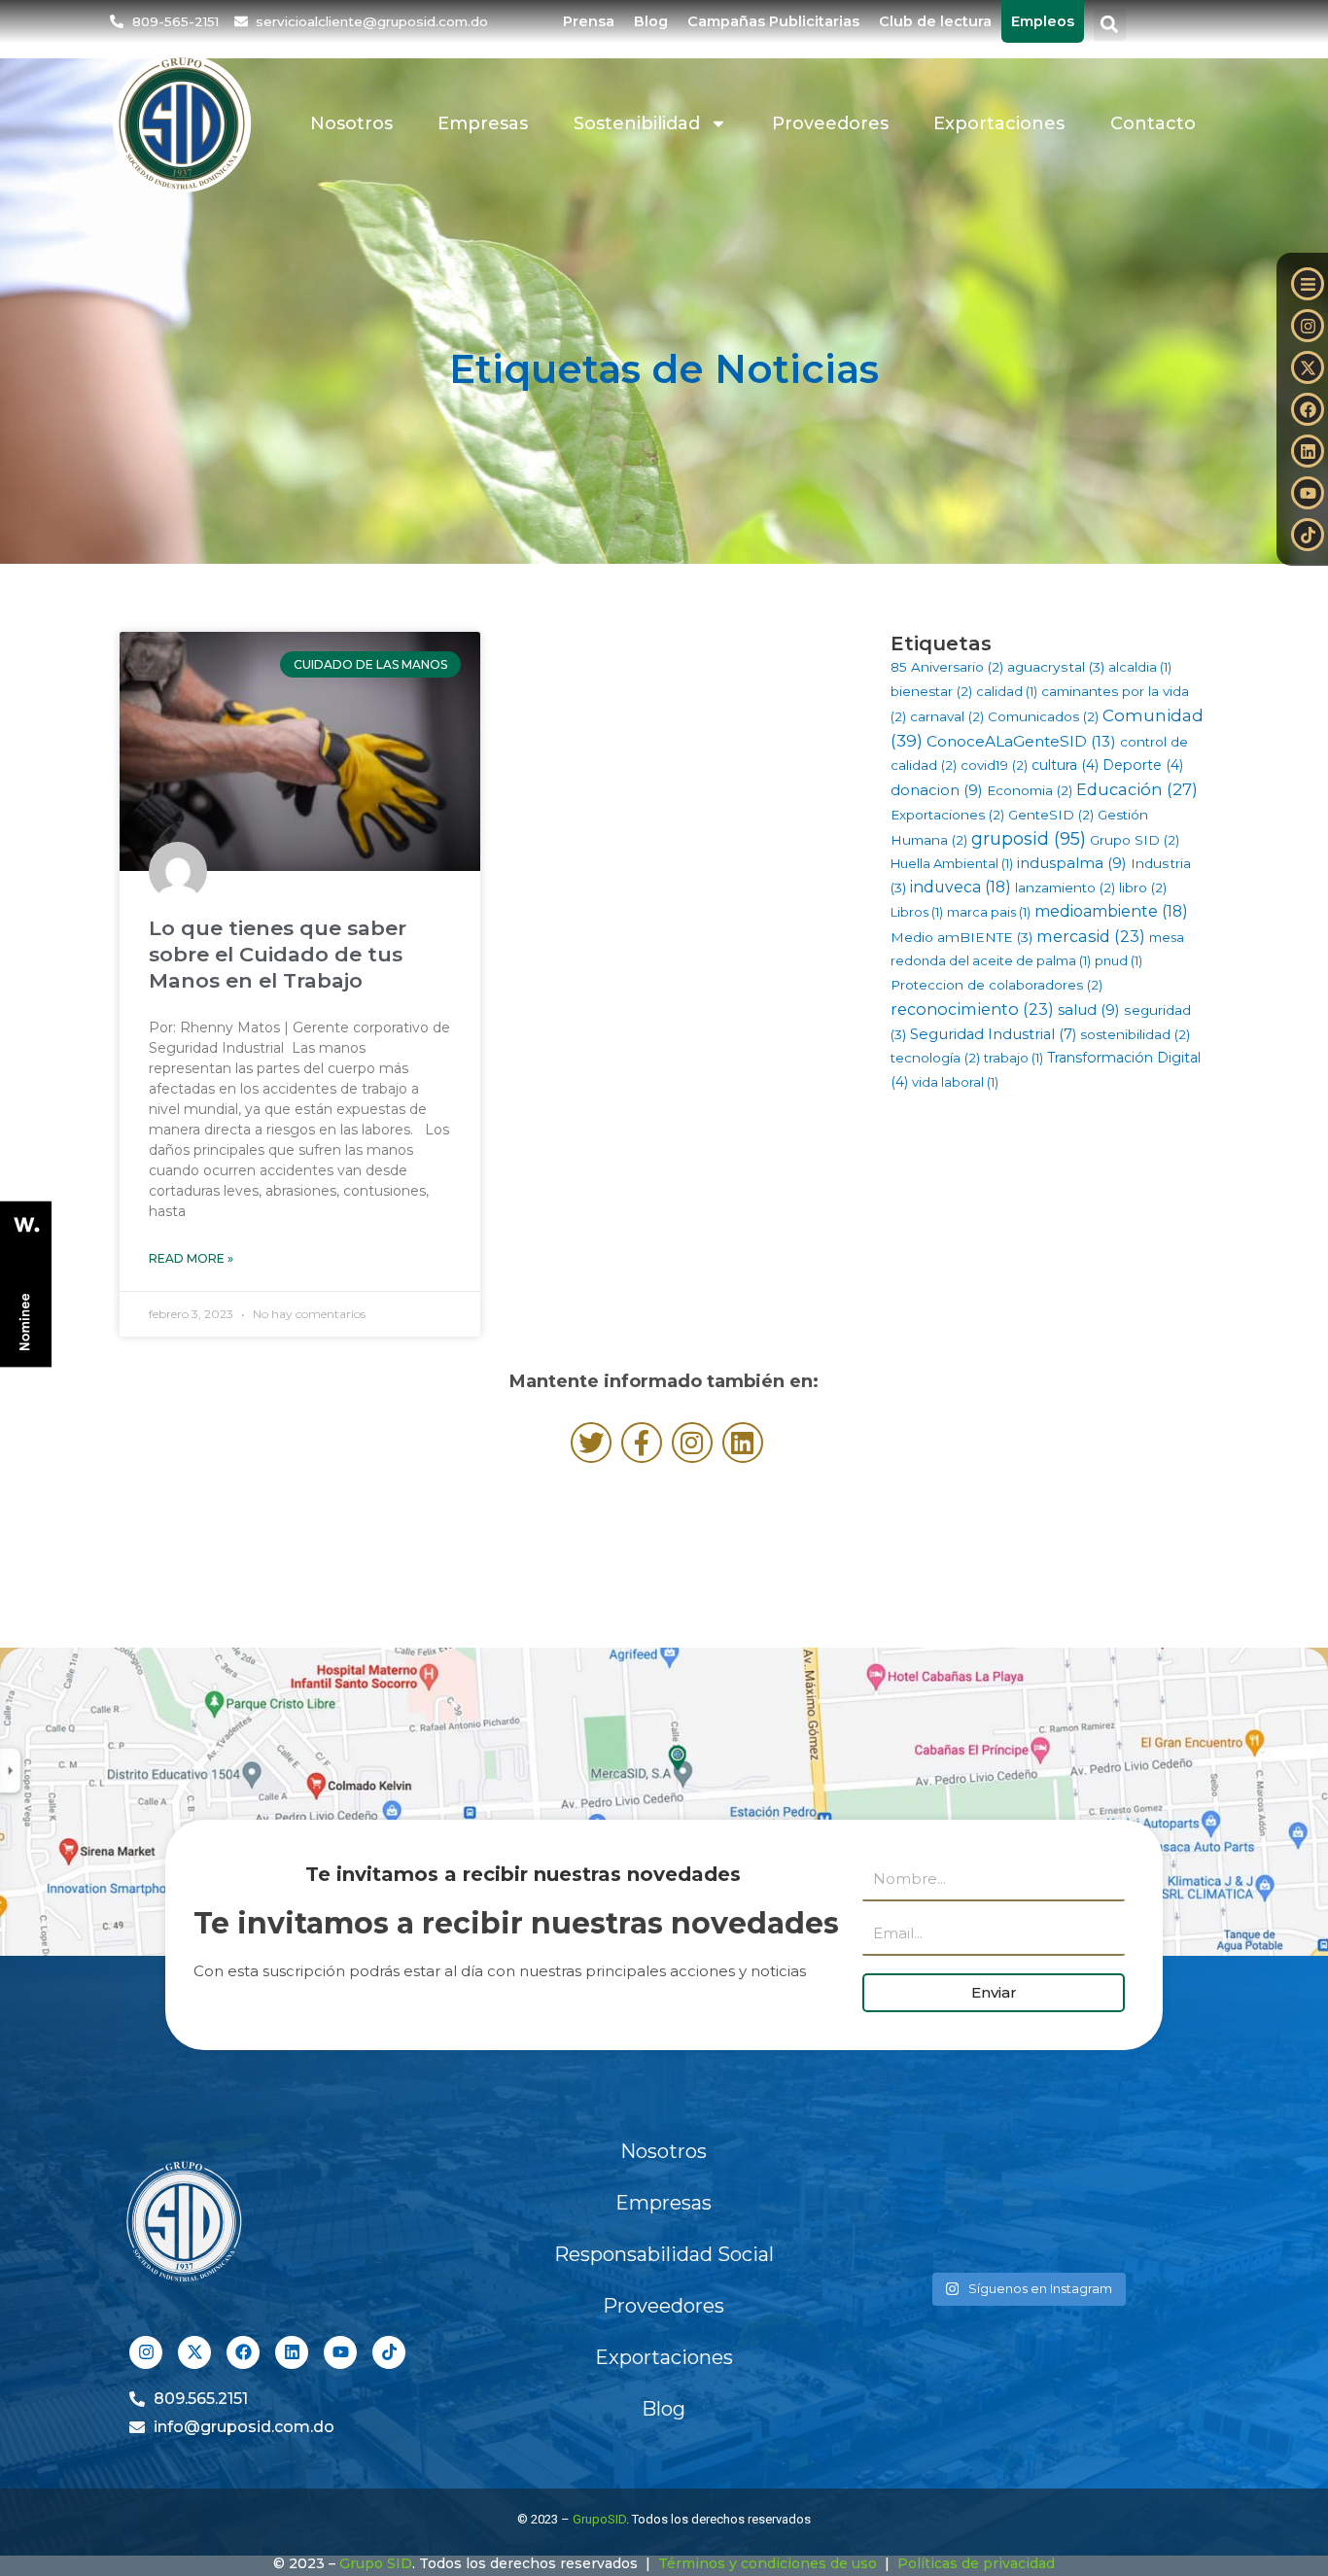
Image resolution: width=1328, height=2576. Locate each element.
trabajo (1013, 1058)
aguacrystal (1056, 667)
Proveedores (830, 123)
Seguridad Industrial (993, 1034)
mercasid (1091, 936)
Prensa (589, 21)
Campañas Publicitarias (773, 21)
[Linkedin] (1308, 451)
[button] (1110, 25)
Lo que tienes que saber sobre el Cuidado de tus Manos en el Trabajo (278, 955)
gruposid (1029, 839)
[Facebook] (1308, 409)
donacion (937, 790)
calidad (1007, 691)
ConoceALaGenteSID (1021, 741)
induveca (961, 887)
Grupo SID (1135, 840)
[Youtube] (1308, 493)
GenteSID (1051, 815)
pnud (1118, 960)
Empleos (1043, 21)
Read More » (191, 1258)
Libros (917, 912)
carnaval (947, 716)
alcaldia (1140, 667)
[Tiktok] (1308, 535)
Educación (1137, 789)
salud (1089, 1010)
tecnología (935, 1058)
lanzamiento (1065, 888)
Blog (651, 21)
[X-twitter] (1308, 367)
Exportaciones (999, 123)
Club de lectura (935, 21)
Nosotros (351, 123)
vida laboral (955, 1082)
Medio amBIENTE (961, 937)
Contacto (1153, 123)
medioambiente (1111, 911)
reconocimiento (972, 1009)
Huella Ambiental (952, 863)
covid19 (994, 765)
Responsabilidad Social (664, 2254)
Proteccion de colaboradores (996, 985)
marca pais (989, 912)
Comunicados (1043, 716)
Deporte (1143, 765)
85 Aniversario (947, 667)
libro (1143, 888)
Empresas (483, 123)
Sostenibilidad (637, 123)
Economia (1030, 790)
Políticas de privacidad (976, 2563)
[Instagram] (1308, 326)
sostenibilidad (1135, 1034)
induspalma (1072, 863)
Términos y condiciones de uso (768, 2563)
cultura (1065, 765)
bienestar (931, 691)
